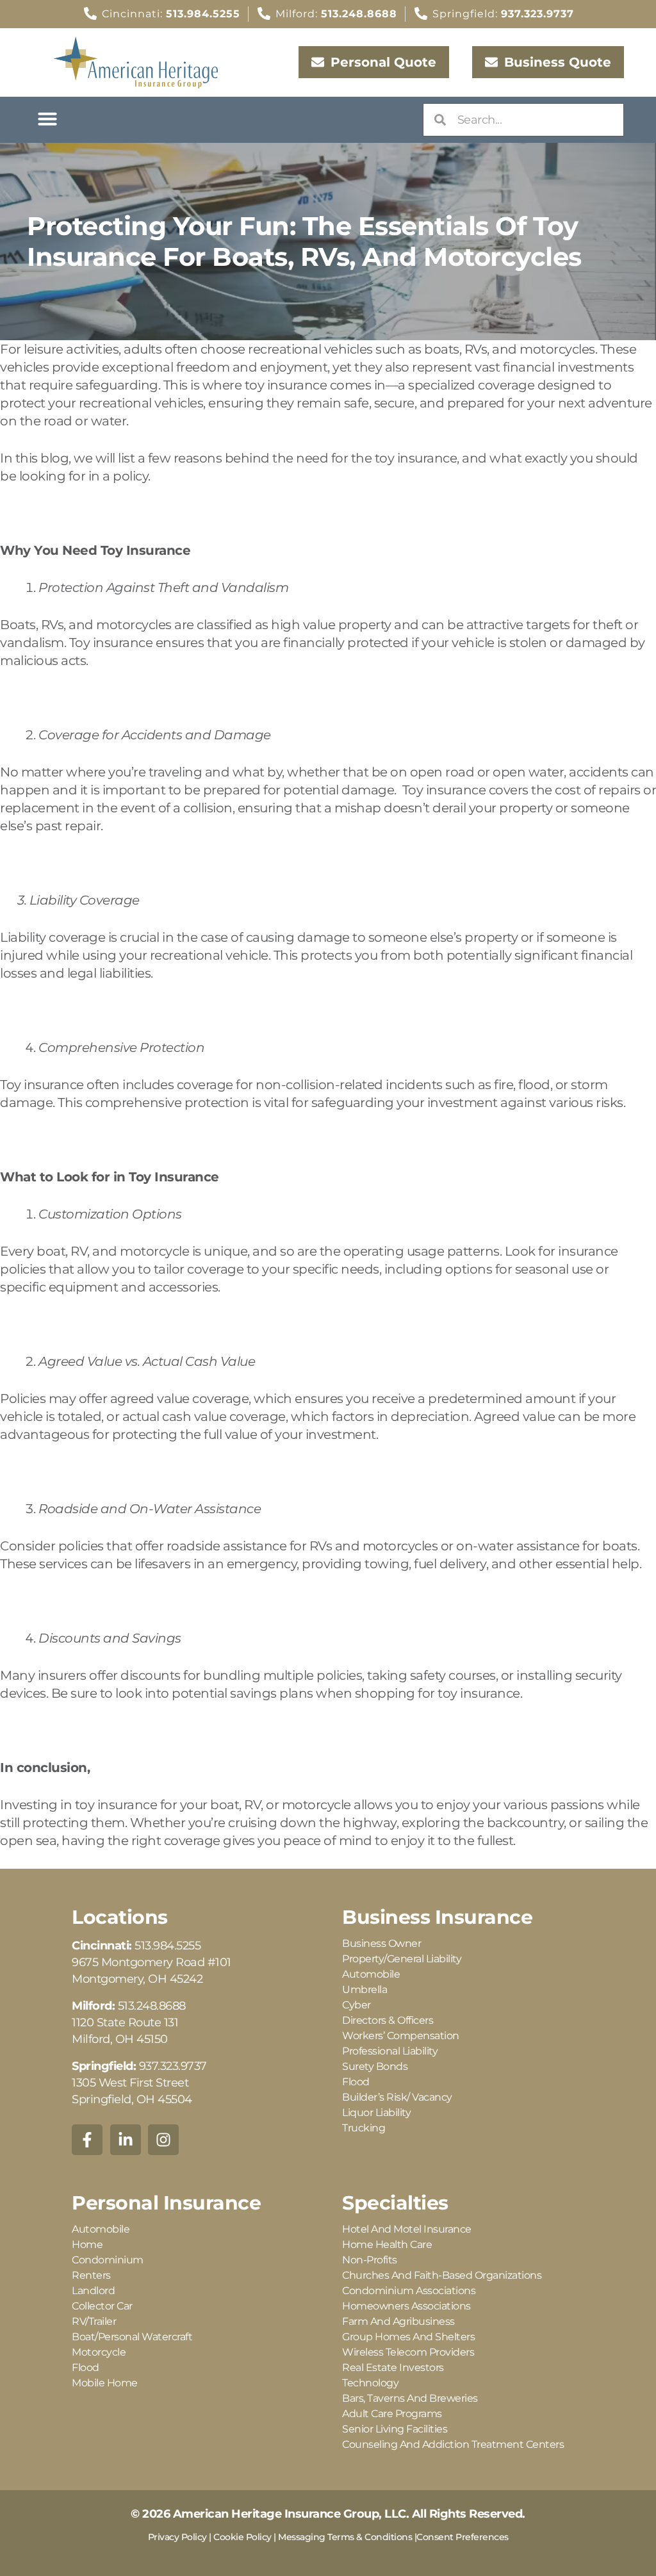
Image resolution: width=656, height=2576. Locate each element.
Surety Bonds (375, 2066)
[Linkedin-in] (126, 2140)
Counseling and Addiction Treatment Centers (453, 2444)
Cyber (357, 2005)
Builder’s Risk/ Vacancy (397, 2097)
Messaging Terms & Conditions (345, 2537)
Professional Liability (390, 2051)
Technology (370, 2383)
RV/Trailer (94, 2321)
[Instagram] (163, 2140)
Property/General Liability (402, 1959)
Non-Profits (370, 2260)
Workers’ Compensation (401, 2036)
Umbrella (365, 1989)
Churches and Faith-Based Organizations (442, 2275)
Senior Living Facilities (395, 2429)
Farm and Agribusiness (398, 2321)
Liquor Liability (376, 2112)
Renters (91, 2275)
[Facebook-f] (87, 2140)
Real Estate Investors (393, 2367)
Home (87, 2244)
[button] (47, 119)
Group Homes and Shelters (408, 2337)
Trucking (364, 2128)
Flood (356, 2082)
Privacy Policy (177, 2537)
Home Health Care (387, 2244)
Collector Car (102, 2306)
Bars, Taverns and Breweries (410, 2398)
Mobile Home (105, 2383)
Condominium (108, 2260)
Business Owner (381, 1943)
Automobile (371, 1974)
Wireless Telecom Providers (408, 2352)
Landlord (93, 2291)
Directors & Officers (388, 2020)
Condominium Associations (409, 2291)
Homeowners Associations (406, 2306)
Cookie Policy (242, 2537)
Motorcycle (99, 2352)
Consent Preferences (463, 2537)
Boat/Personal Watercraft (132, 2337)
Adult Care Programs (392, 2414)
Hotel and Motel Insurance (407, 2229)
